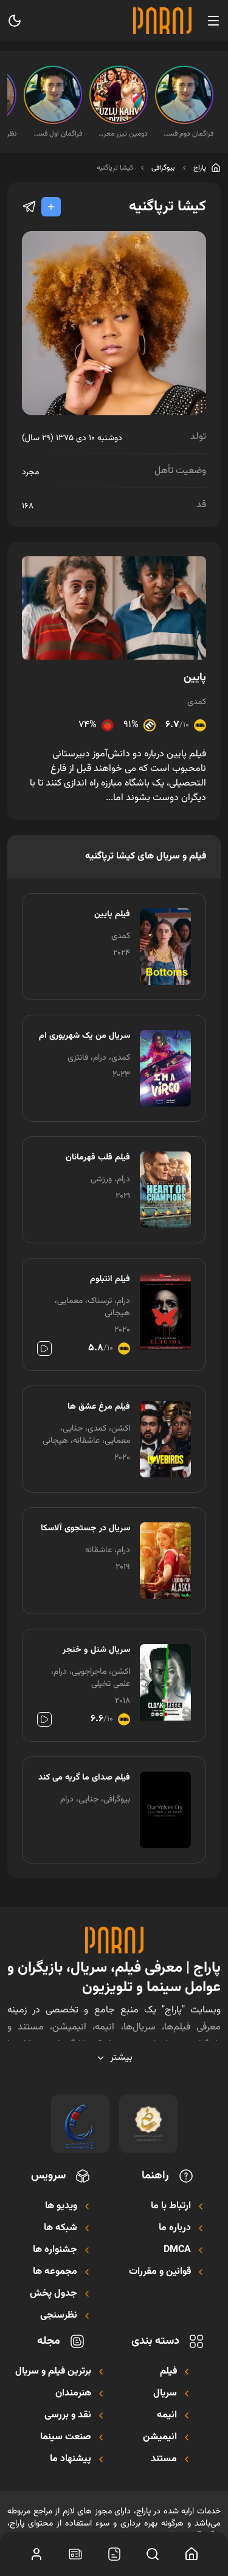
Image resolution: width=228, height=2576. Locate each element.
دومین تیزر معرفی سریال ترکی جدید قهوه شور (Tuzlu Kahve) (122, 134)
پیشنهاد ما (71, 2459)
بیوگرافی (163, 168)
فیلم (168, 2372)
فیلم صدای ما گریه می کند (84, 1778)
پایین (195, 678)
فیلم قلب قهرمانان (98, 1158)
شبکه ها (60, 2228)
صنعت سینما (66, 2437)
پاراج (200, 168)
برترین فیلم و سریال (53, 2372)
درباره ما (175, 2228)
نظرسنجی (59, 2316)
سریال (165, 2394)
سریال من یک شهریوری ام (85, 1036)
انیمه (167, 2415)
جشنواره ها (55, 2250)
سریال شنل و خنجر (96, 1650)
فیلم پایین (112, 914)
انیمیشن (160, 2437)
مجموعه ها (55, 2272)
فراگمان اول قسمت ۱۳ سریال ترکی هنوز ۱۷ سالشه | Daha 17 (57, 134)
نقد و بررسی (68, 2415)
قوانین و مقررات (160, 2272)
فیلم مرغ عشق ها (99, 1407)
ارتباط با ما (171, 2206)
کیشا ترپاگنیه (115, 168)
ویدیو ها (61, 2206)
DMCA (177, 2250)
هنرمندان (73, 2394)
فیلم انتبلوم (110, 1279)
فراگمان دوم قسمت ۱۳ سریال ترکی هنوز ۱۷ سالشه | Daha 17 (188, 134)
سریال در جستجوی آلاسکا (85, 1528)
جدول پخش (54, 2294)
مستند (164, 2459)
